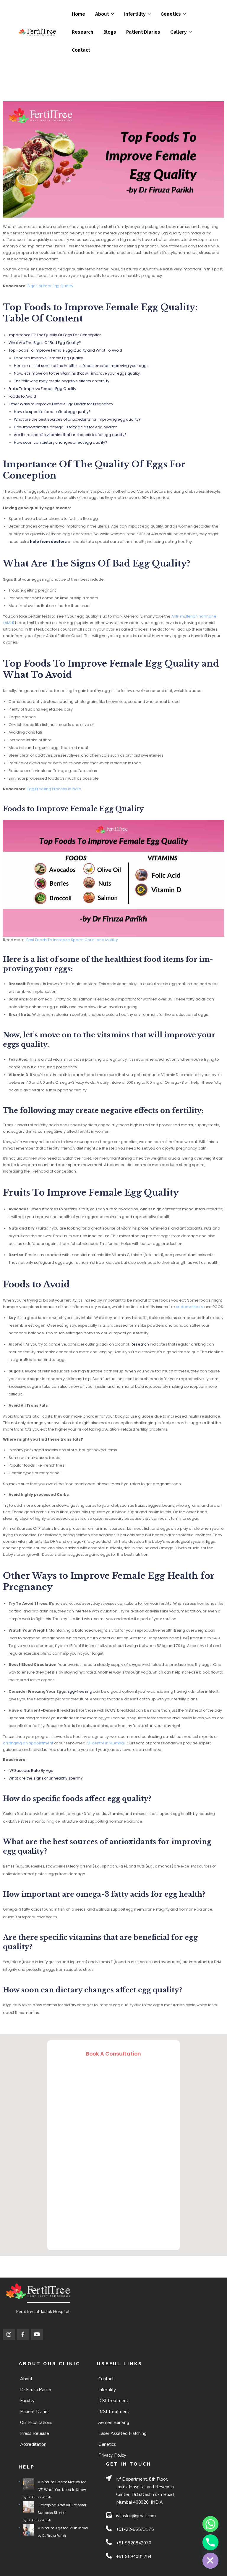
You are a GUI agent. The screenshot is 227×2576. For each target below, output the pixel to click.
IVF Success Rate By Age (31, 1771)
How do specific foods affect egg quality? (52, 412)
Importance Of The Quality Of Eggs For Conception (56, 335)
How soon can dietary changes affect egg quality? (61, 442)
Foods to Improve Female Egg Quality (48, 358)
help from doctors (48, 542)
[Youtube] (37, 2335)
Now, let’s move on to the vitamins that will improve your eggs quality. (78, 373)
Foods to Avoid (22, 396)
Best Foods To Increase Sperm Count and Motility (72, 940)
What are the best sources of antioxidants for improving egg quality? (77, 419)
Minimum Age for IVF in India (63, 2528)
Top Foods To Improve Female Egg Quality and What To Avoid (65, 350)
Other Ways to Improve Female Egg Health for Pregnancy (61, 404)
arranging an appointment (28, 1743)
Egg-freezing (80, 1691)
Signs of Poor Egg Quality (51, 286)
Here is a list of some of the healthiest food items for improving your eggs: (82, 366)
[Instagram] (9, 2335)
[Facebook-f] (23, 2335)
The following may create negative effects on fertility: (62, 381)
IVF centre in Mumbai (106, 1743)
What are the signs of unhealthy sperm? (46, 1778)
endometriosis (190, 1307)
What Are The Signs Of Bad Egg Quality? (45, 343)
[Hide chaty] (210, 2561)
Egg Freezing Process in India (54, 789)
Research (140, 1344)
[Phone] (210, 2542)
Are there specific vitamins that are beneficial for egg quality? (70, 435)
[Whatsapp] (210, 2524)
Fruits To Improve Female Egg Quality (42, 389)
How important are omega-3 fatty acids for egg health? (65, 427)
